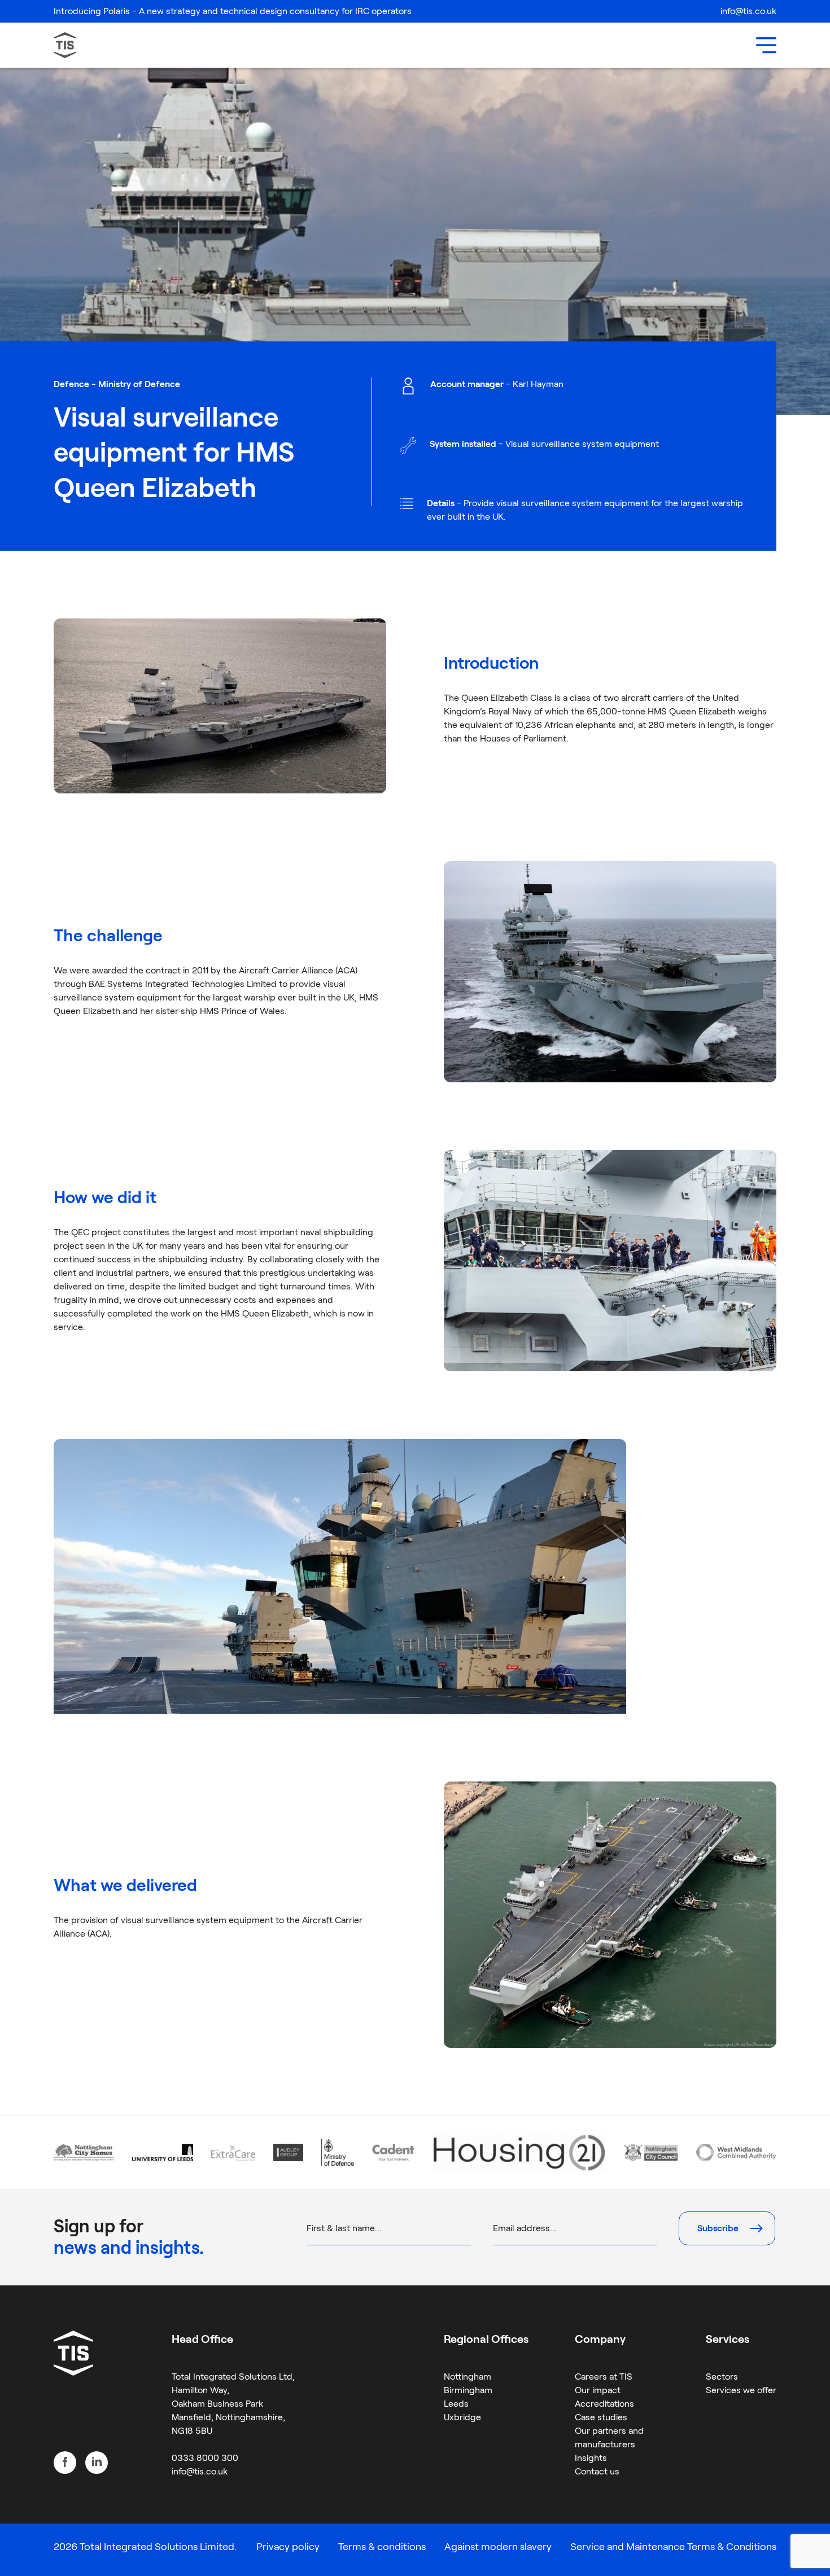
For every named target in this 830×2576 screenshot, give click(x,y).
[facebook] (65, 2463)
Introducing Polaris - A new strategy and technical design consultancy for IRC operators (233, 11)
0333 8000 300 (205, 2458)
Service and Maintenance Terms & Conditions (673, 2547)
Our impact (598, 2390)
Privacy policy (288, 2547)
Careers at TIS (604, 2377)
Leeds (456, 2404)
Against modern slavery (498, 2547)
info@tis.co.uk (748, 11)
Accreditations (604, 2404)
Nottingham (468, 2377)
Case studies (601, 2417)
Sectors (722, 2377)
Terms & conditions (382, 2547)
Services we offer (741, 2390)
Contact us (597, 2471)
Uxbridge (462, 2417)
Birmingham (468, 2390)
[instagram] (97, 2463)
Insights (591, 2458)
